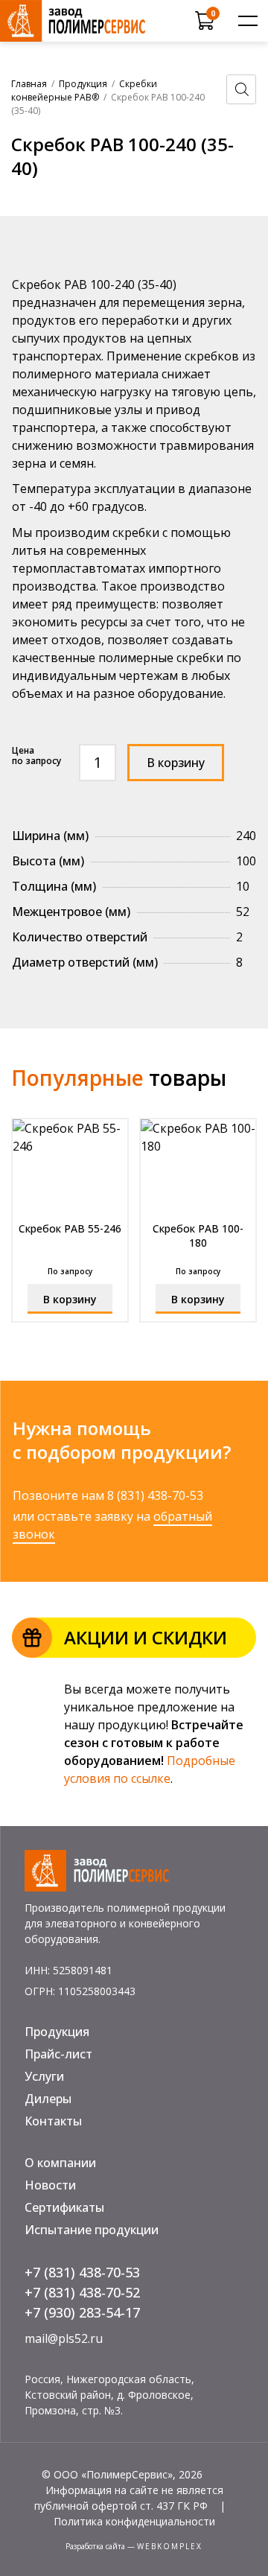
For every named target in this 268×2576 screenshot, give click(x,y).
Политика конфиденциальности (134, 2521)
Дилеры (48, 2099)
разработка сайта (95, 2546)
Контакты (53, 2121)
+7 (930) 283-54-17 (82, 2312)
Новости (50, 2185)
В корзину (176, 763)
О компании (60, 2163)
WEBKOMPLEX (170, 2546)
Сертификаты (64, 2207)
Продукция (83, 84)
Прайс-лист (58, 2054)
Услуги (44, 2076)
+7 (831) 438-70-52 (82, 2292)
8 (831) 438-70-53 (155, 1495)
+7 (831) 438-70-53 (82, 2272)
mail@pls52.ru (64, 2338)
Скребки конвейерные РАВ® (84, 90)
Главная (29, 84)
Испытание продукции (92, 2230)
